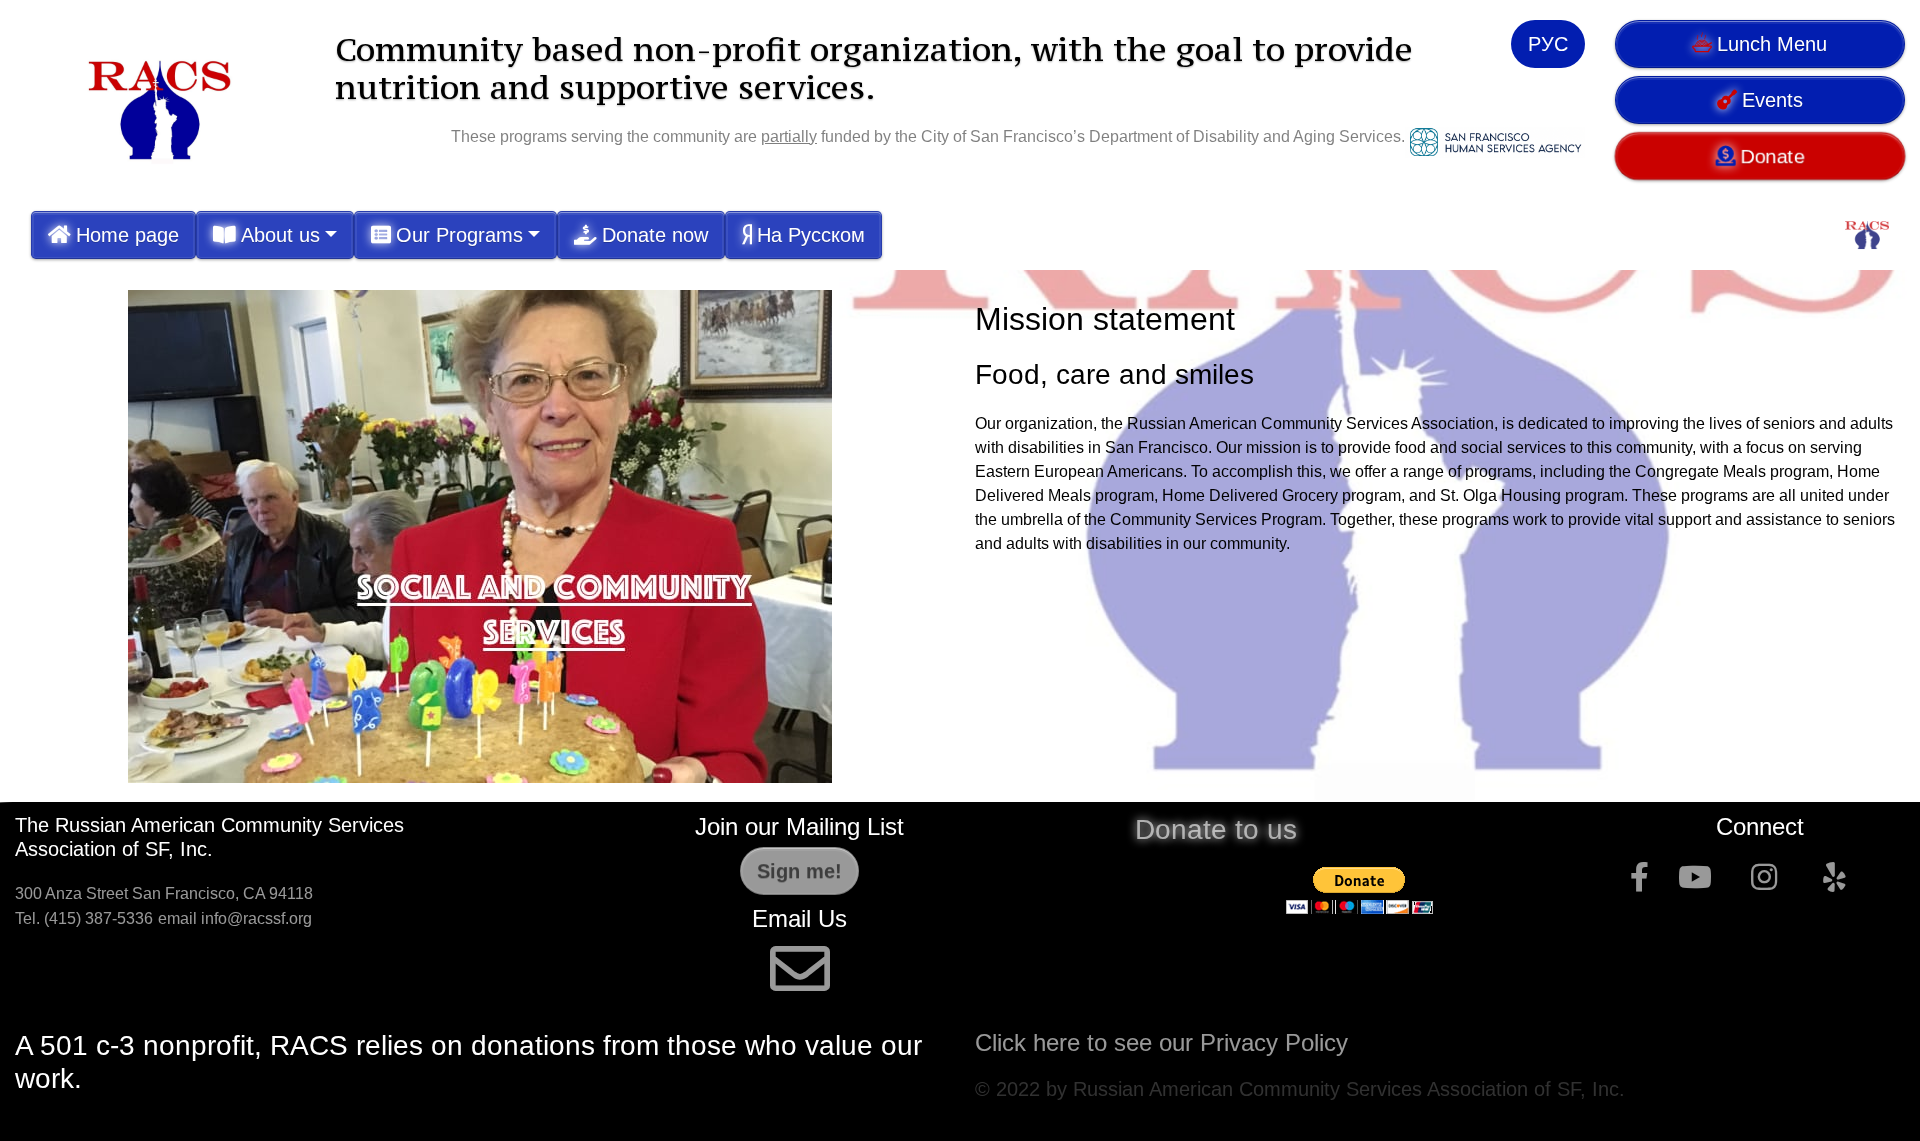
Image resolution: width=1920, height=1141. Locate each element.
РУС (1548, 44)
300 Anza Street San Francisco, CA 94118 (166, 893)
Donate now (655, 235)
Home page (127, 235)
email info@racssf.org (235, 918)
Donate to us (1216, 829)
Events (1772, 100)
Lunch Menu (1772, 44)
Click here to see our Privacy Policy (1165, 1042)
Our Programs (459, 235)
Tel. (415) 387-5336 (84, 918)
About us (280, 235)
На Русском (811, 235)
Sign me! (799, 871)
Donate (1773, 155)
